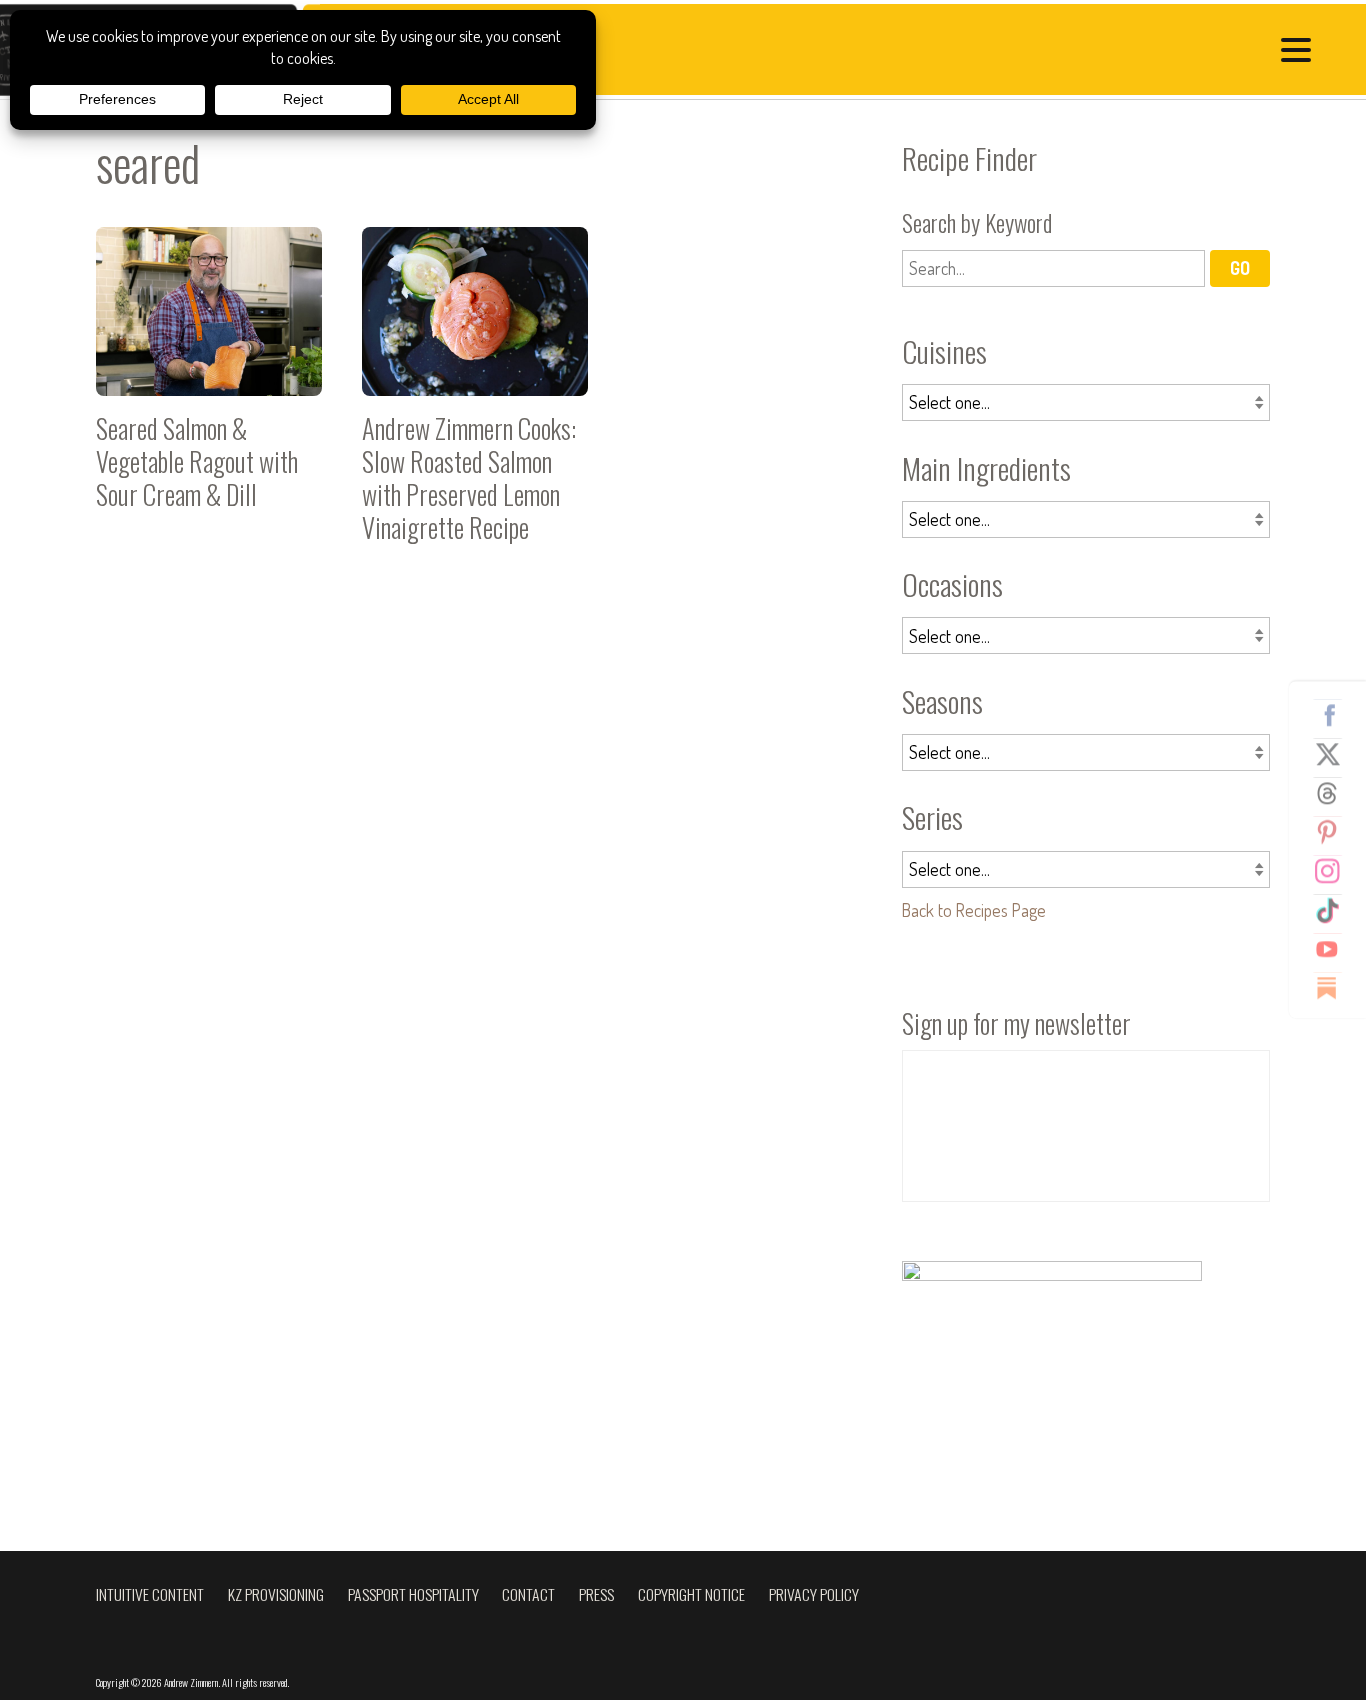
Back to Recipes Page (974, 910)
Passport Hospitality (413, 1594)
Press (596, 1594)
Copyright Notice (691, 1594)
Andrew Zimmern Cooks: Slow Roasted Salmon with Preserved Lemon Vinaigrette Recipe (475, 393)
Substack (1335, 988)
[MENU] (1301, 52)
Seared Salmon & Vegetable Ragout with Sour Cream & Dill (209, 393)
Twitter (1335, 754)
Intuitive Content (150, 1594)
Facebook (1335, 715)
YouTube (1335, 949)
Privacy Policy (814, 1594)
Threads (1335, 793)
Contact (528, 1594)
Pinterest (1335, 832)
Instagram (1335, 871)
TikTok (1335, 910)
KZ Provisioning (276, 1594)
